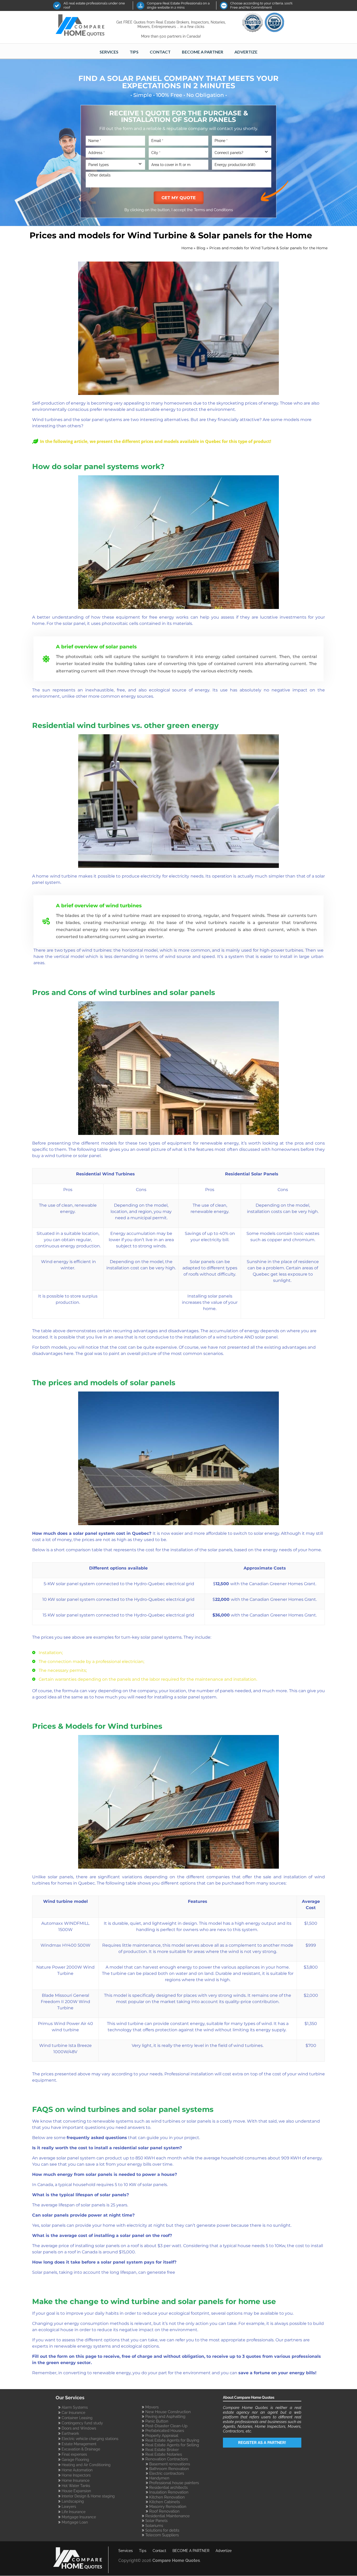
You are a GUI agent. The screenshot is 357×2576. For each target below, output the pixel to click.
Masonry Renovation (168, 2506)
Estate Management (79, 2444)
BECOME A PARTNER (203, 52)
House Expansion (76, 2491)
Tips (134, 52)
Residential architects (168, 2487)
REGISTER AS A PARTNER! (262, 2442)
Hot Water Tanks (76, 2486)
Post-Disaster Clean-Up (166, 2426)
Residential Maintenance (168, 2516)
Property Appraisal (162, 2435)
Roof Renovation (164, 2511)
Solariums (154, 2525)
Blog (201, 248)
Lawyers (69, 2507)
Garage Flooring (75, 2460)
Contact (160, 52)
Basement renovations (170, 2464)
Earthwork (70, 2433)
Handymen (159, 2478)
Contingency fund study (82, 2423)
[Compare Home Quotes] (83, 26)
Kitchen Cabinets (165, 2502)
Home (187, 248)
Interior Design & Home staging (88, 2496)
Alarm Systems (75, 2407)
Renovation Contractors (167, 2459)
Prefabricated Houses (165, 2430)
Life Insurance (74, 2512)
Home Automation (77, 2470)
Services (109, 52)
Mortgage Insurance (79, 2517)
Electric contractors (167, 2473)
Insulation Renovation (169, 2492)
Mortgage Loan (75, 2522)
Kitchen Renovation (167, 2497)
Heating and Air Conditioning (86, 2465)
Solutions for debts (162, 2530)
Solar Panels (156, 2521)
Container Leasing (77, 2418)
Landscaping (73, 2501)
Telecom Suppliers (162, 2535)
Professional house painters (174, 2483)
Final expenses (74, 2454)
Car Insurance (73, 2413)
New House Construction (168, 2412)
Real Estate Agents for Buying (172, 2440)
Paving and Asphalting (165, 2416)
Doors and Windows (79, 2428)
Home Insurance (76, 2480)
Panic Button (157, 2421)
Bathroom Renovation (169, 2469)
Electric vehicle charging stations (90, 2439)
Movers (152, 2407)
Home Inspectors (76, 2475)
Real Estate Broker (162, 2450)
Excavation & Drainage (81, 2449)
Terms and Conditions (213, 210)
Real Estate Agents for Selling (172, 2445)
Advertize (246, 52)
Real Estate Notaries (164, 2454)
